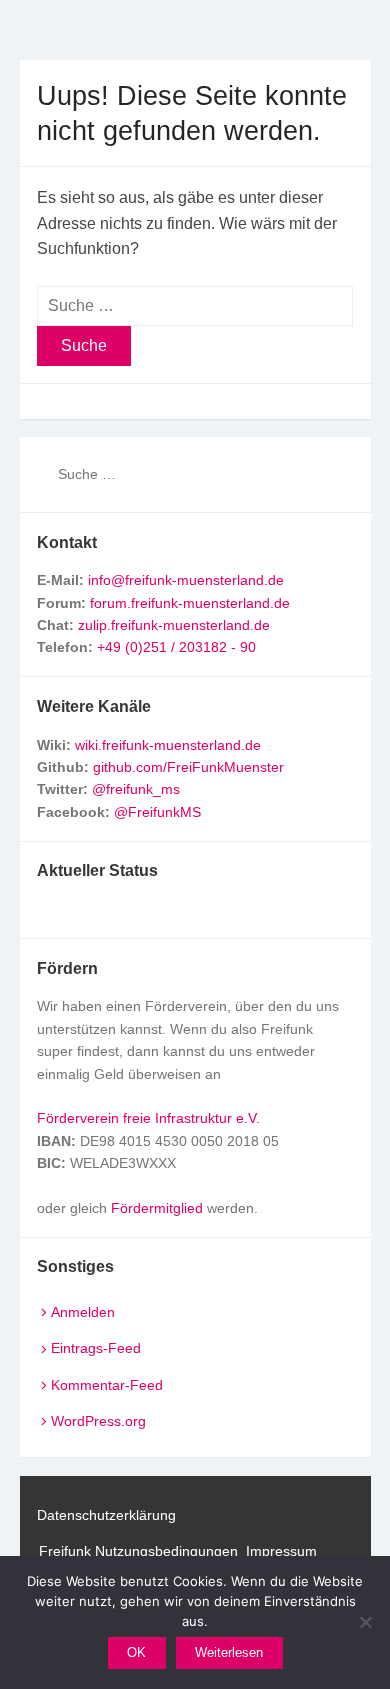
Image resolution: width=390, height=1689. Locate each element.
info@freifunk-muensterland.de (186, 580)
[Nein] (365, 1622)
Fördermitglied (157, 1208)
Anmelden (83, 1312)
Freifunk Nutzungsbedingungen (138, 1551)
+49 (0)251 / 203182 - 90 (176, 647)
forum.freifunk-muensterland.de (190, 603)
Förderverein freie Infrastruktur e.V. (148, 1118)
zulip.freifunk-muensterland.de (174, 625)
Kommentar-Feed (107, 1385)
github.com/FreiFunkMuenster (188, 767)
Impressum (281, 1551)
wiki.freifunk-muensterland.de (168, 745)
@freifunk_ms (136, 789)
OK (136, 1652)
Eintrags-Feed (96, 1348)
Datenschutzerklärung (106, 1515)
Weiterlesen (229, 1652)
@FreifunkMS (157, 812)
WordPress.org (98, 1421)
